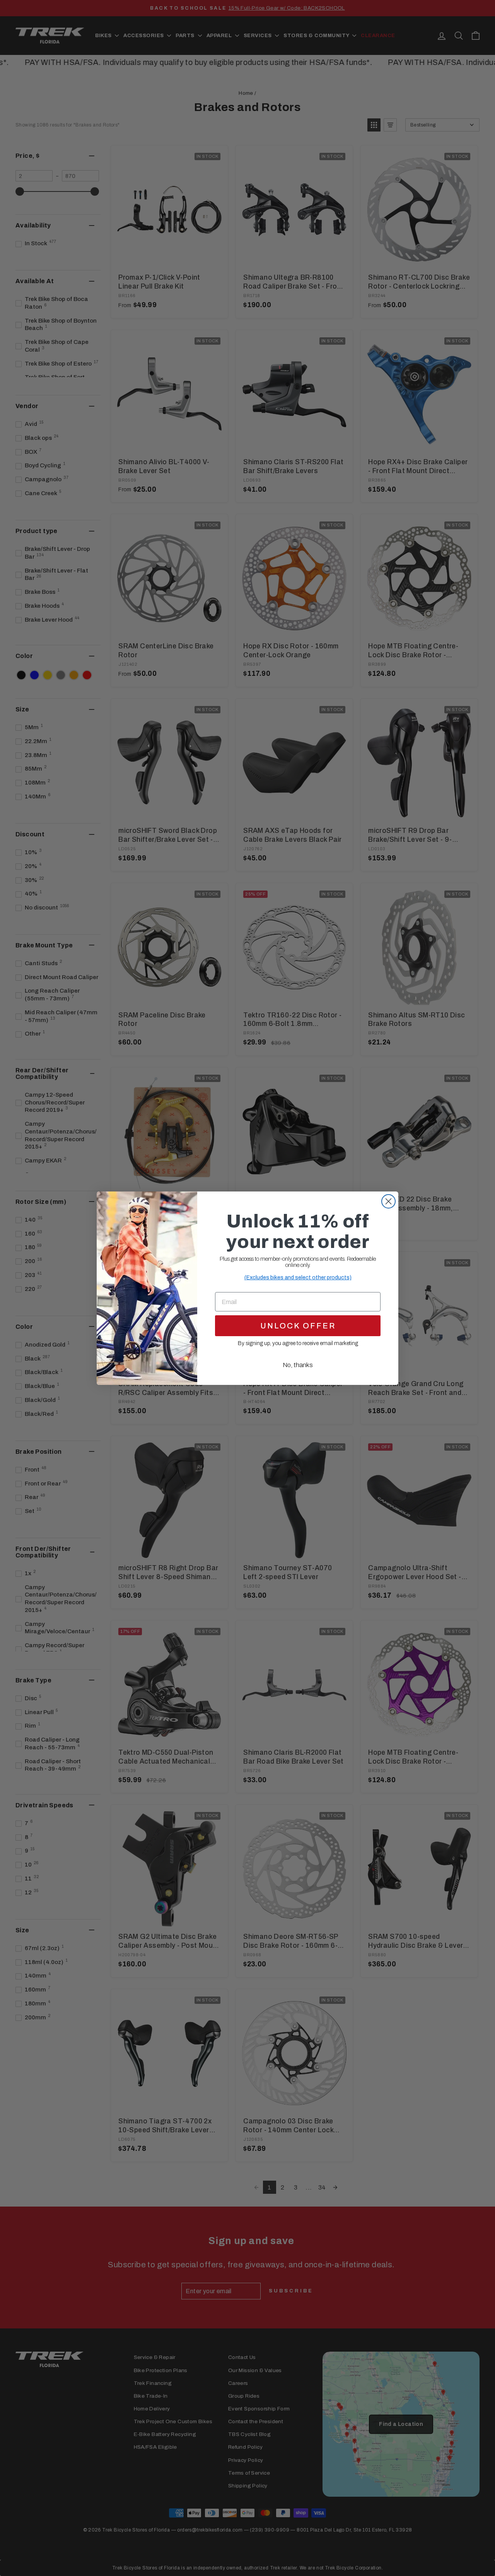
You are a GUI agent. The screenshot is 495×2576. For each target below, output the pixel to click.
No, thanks (298, 1365)
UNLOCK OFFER (298, 1326)
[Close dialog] (388, 1201)
